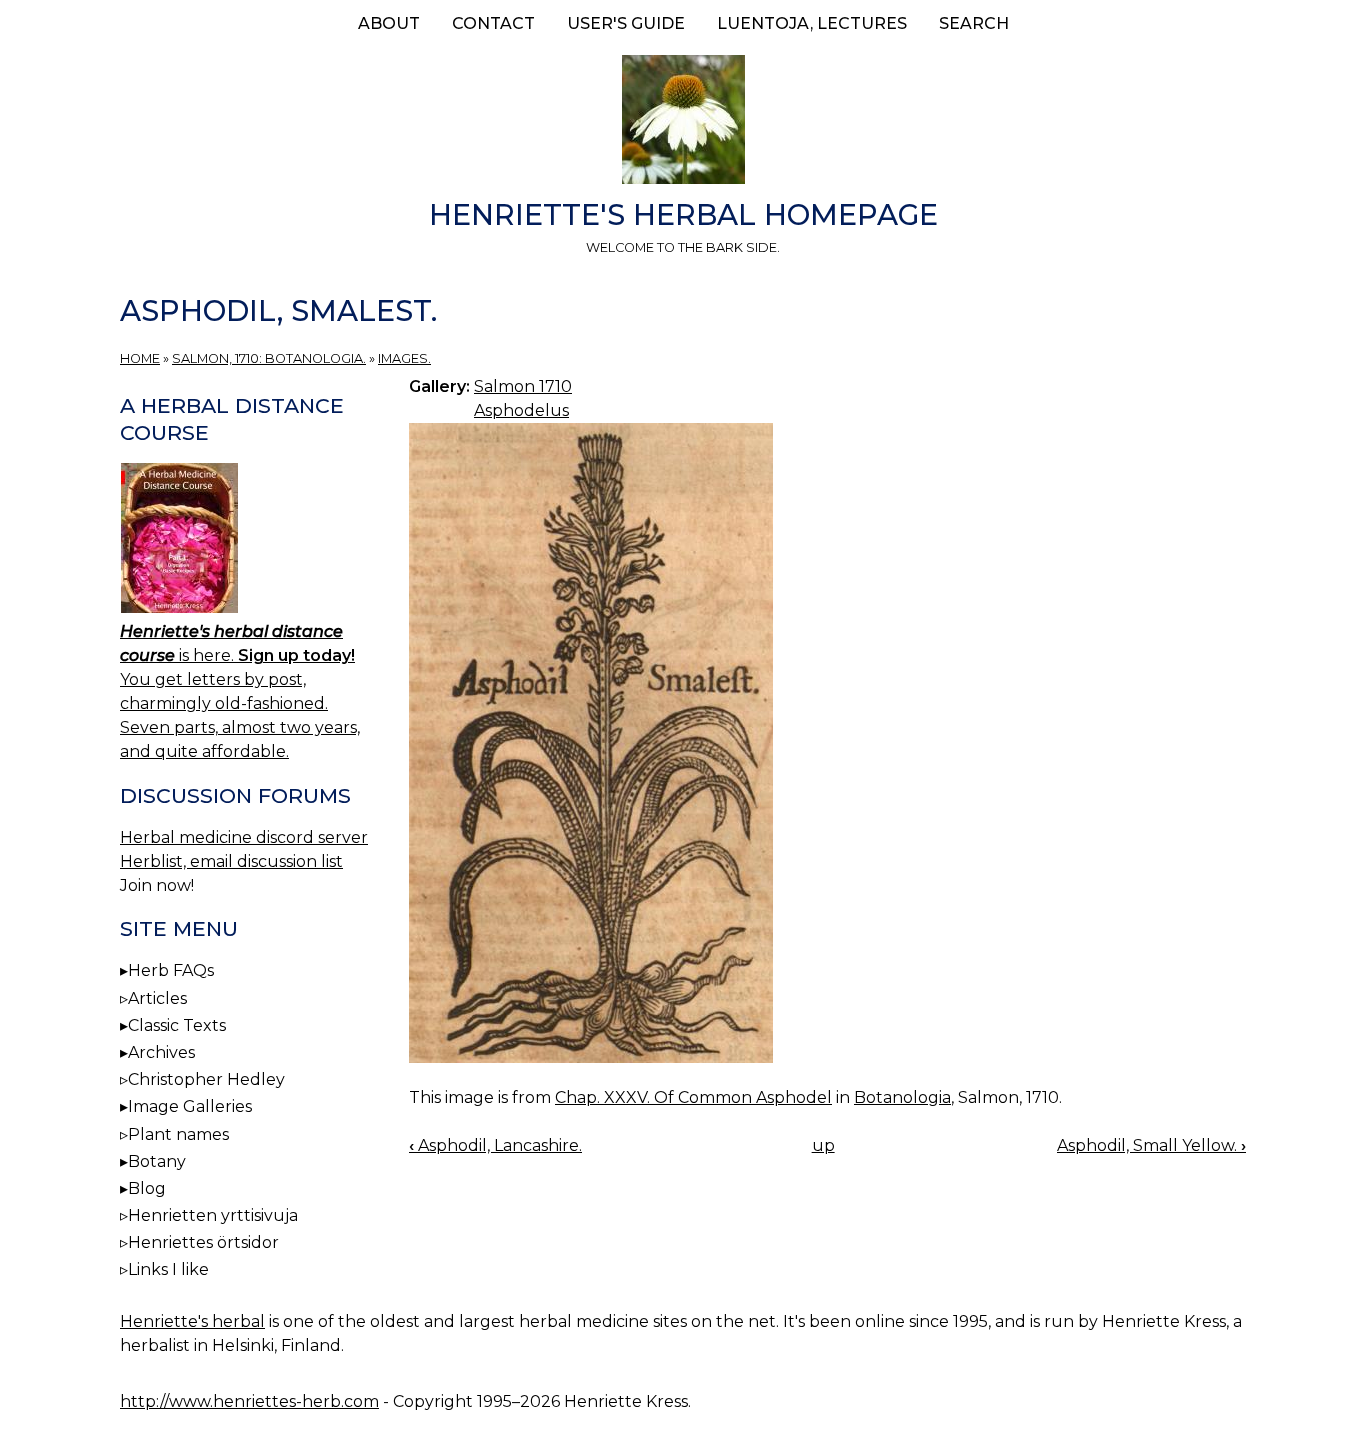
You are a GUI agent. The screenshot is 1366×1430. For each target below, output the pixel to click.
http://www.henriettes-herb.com (249, 1401)
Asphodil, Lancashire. (495, 1145)
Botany (157, 1161)
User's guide (626, 23)
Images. (404, 358)
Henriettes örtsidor (203, 1242)
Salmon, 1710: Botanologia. (269, 358)
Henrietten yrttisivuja (213, 1215)
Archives (161, 1052)
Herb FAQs (171, 970)
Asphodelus (521, 410)
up (823, 1145)
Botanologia (902, 1097)
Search (974, 23)
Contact (493, 23)
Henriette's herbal (192, 1321)
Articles (157, 998)
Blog (147, 1188)
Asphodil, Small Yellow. (1151, 1145)
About (389, 23)
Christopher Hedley (206, 1079)
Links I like (168, 1269)
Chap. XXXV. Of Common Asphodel (693, 1097)
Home (140, 358)
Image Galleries (190, 1106)
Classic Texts (177, 1025)
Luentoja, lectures (812, 23)
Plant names (178, 1134)
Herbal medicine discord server (244, 837)
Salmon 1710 (523, 386)
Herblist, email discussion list (231, 861)
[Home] (683, 123)
